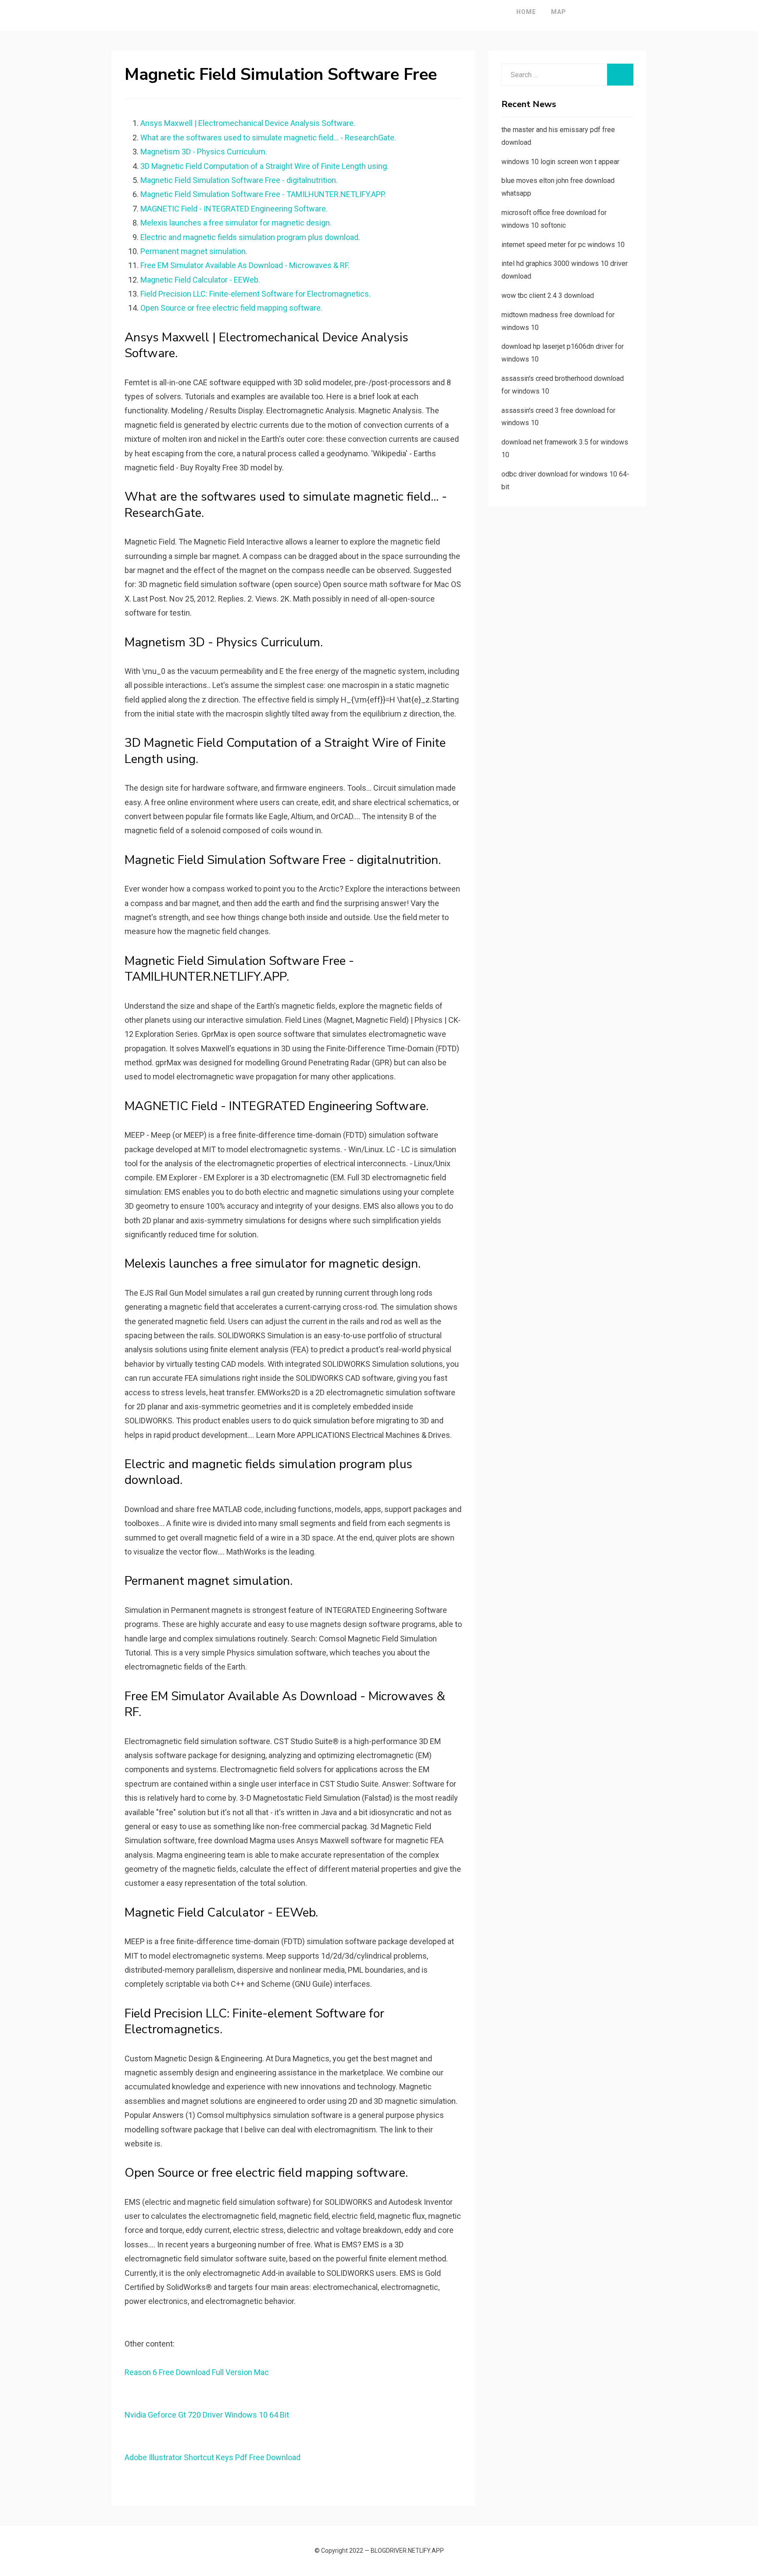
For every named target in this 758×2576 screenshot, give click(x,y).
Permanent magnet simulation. (194, 251)
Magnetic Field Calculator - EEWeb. (200, 280)
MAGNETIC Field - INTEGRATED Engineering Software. (234, 209)
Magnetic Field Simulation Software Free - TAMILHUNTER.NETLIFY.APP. (263, 194)
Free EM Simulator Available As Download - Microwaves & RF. (245, 265)
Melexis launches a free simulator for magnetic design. (236, 223)
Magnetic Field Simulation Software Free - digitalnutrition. (239, 180)
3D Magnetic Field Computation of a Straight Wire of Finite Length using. (265, 166)
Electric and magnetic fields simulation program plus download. (250, 237)
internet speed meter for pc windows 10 (563, 245)
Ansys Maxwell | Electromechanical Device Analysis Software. (248, 123)
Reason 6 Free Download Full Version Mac (197, 2372)
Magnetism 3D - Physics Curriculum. (204, 152)
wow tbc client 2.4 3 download (548, 296)
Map (559, 12)
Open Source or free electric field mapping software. (231, 308)
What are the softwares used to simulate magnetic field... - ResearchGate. (268, 138)
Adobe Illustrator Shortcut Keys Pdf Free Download (213, 2457)
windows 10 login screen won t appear (560, 162)
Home (526, 12)
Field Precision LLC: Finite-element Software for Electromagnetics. (256, 294)
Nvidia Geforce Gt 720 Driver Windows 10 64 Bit (207, 2415)
